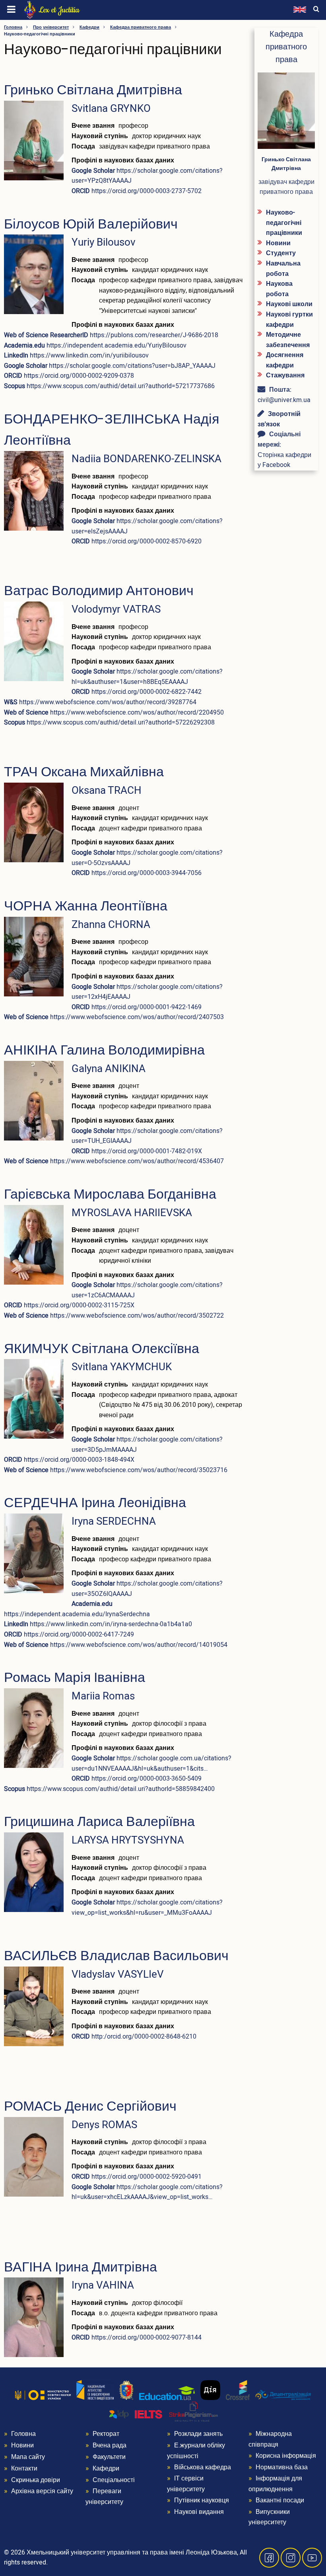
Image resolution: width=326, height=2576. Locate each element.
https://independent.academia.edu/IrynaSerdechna (77, 1614)
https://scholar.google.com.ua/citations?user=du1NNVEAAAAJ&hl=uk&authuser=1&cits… (151, 1764)
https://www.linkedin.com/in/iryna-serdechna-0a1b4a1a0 (111, 1624)
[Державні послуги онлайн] (210, 2390)
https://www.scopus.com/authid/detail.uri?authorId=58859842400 (121, 1789)
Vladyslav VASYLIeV (118, 1974)
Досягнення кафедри (285, 360)
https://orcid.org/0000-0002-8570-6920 (147, 541)
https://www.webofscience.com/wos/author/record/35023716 (139, 1470)
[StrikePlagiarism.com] (194, 2412)
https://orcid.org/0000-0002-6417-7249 (79, 1635)
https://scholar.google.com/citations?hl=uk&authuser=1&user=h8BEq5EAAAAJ (147, 677)
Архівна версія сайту (42, 2491)
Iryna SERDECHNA (114, 1521)
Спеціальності (114, 2480)
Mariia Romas (103, 1696)
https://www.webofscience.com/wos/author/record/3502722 (137, 1316)
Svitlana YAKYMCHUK (122, 1367)
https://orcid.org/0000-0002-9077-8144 (147, 2338)
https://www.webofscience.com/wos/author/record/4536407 (137, 1161)
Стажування (285, 375)
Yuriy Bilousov (104, 242)
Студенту (281, 253)
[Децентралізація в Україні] (283, 2395)
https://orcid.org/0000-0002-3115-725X (79, 1305)
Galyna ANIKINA (109, 1069)
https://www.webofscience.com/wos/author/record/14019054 (139, 1645)
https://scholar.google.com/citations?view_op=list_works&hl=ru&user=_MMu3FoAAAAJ (147, 1908)
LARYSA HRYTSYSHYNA (128, 1840)
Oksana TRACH (107, 791)
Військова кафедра (203, 2467)
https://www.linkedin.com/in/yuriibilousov (89, 355)
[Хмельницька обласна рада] (126, 2390)
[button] (34, 143)
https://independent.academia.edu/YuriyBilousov (116, 346)
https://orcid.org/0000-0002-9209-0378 (79, 376)
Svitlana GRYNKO (111, 109)
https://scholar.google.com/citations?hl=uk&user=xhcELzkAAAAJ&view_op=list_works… (147, 2192)
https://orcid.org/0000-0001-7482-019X (147, 1151)
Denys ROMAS (104, 2125)
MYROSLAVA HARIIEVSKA (132, 1213)
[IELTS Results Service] (136, 2415)
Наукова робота (279, 289)
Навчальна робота (283, 269)
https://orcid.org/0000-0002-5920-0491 (147, 2177)
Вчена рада (110, 2445)
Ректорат (106, 2434)
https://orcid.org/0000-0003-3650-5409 (147, 1779)
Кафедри (89, 27)
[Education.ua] (167, 2393)
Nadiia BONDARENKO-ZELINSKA (147, 459)
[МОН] (43, 2395)
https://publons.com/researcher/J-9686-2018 (154, 335)
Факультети (109, 2457)
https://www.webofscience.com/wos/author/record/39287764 (108, 702)
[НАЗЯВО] (95, 2390)
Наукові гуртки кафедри (289, 320)
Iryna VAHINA (103, 2285)
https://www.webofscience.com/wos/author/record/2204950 (137, 713)
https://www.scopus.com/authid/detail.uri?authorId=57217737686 (121, 386)
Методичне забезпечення (288, 340)
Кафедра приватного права (141, 27)
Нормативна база (282, 2467)
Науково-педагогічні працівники (284, 223)
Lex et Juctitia (59, 10)
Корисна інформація (286, 2456)
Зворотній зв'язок (279, 419)
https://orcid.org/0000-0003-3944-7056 (147, 873)
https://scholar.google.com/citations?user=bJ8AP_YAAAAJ (132, 366)
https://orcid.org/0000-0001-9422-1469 (147, 1007)
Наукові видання (199, 2512)
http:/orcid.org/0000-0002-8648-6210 (144, 2037)
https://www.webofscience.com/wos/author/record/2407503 (137, 1017)
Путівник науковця (202, 2500)
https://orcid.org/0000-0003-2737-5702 (147, 191)
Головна (13, 27)
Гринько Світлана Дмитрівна (286, 164)
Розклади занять (198, 2434)
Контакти (24, 2469)
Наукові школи (289, 304)
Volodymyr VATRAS (116, 609)
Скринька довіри (36, 2480)
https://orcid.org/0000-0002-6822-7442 (147, 692)
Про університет (51, 27)
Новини (278, 243)
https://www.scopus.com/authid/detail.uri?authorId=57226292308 (121, 723)
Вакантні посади (280, 2500)
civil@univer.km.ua (284, 400)
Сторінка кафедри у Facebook (284, 460)
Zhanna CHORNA (111, 925)
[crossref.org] (238, 2390)
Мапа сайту (28, 2457)
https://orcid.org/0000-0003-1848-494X (79, 1460)
